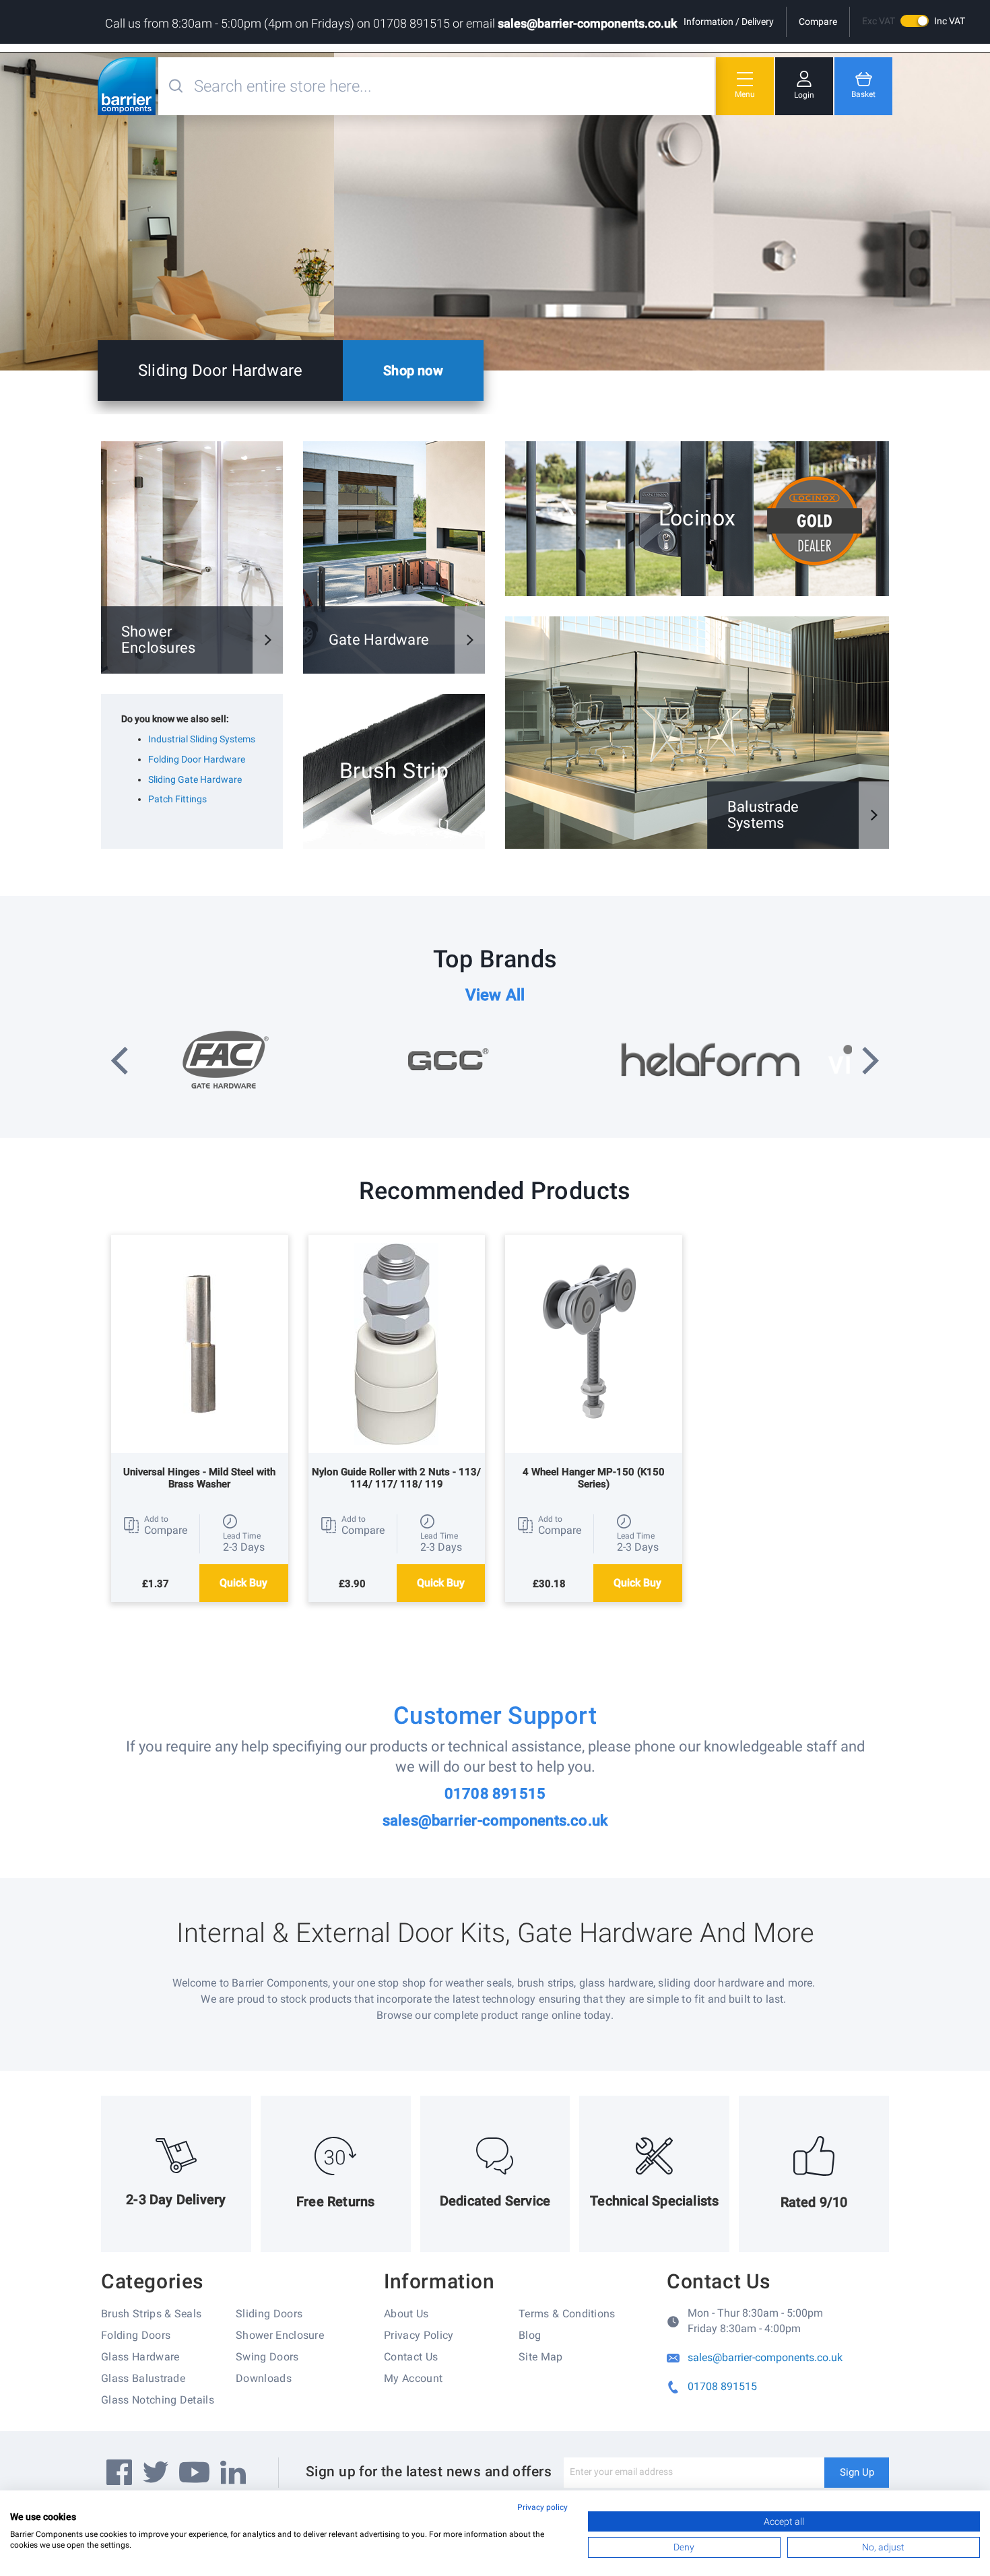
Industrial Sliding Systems (202, 739)
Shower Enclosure (280, 2335)
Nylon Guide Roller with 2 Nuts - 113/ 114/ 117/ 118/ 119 (396, 1478)
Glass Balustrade (143, 2378)
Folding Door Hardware (197, 759)
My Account (413, 2378)
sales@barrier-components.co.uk (587, 23)
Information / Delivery (729, 22)
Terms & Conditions (567, 2314)
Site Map (541, 2357)
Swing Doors (267, 2357)
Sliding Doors (269, 2314)
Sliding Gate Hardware (195, 779)
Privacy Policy (419, 2335)
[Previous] (120, 1062)
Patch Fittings (177, 799)
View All (495, 995)
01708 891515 (495, 1794)
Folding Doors (136, 2335)
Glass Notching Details (158, 2400)
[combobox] (453, 86)
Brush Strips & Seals (151, 2314)
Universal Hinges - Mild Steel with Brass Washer (199, 1478)
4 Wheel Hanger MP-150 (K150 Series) (594, 1478)
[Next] (870, 1062)
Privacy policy (542, 2507)
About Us (406, 2314)
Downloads (264, 2378)
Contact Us (411, 2357)
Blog (530, 2335)
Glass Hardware (140, 2357)
